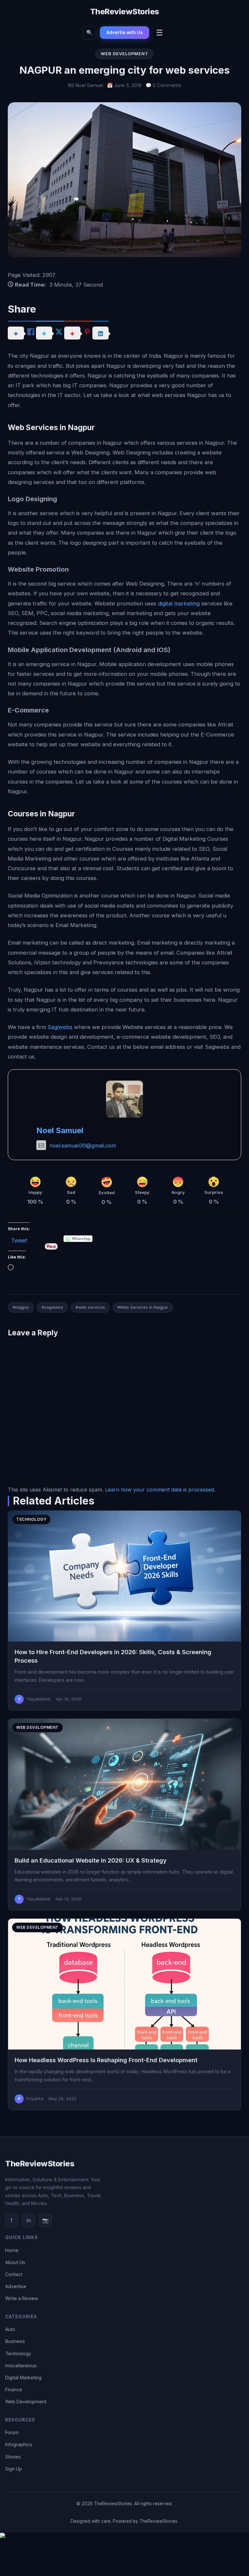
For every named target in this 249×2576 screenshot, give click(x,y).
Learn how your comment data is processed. (160, 1490)
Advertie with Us (124, 32)
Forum (12, 2432)
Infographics (19, 2444)
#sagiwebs (52, 1307)
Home (12, 2250)
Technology (18, 2353)
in (29, 2220)
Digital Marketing (23, 2378)
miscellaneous (21, 2365)
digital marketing (179, 603)
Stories (13, 2457)
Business (15, 2341)
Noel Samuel (60, 1130)
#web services (90, 1307)
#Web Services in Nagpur (143, 1307)
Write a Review (22, 2298)
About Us (15, 2262)
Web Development (26, 2402)
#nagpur (21, 1307)
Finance (14, 2390)
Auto (10, 2329)
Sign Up (14, 2469)
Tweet (19, 1239)
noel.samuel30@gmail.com (83, 1146)
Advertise (16, 2286)
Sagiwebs (60, 1027)
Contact (14, 2274)
